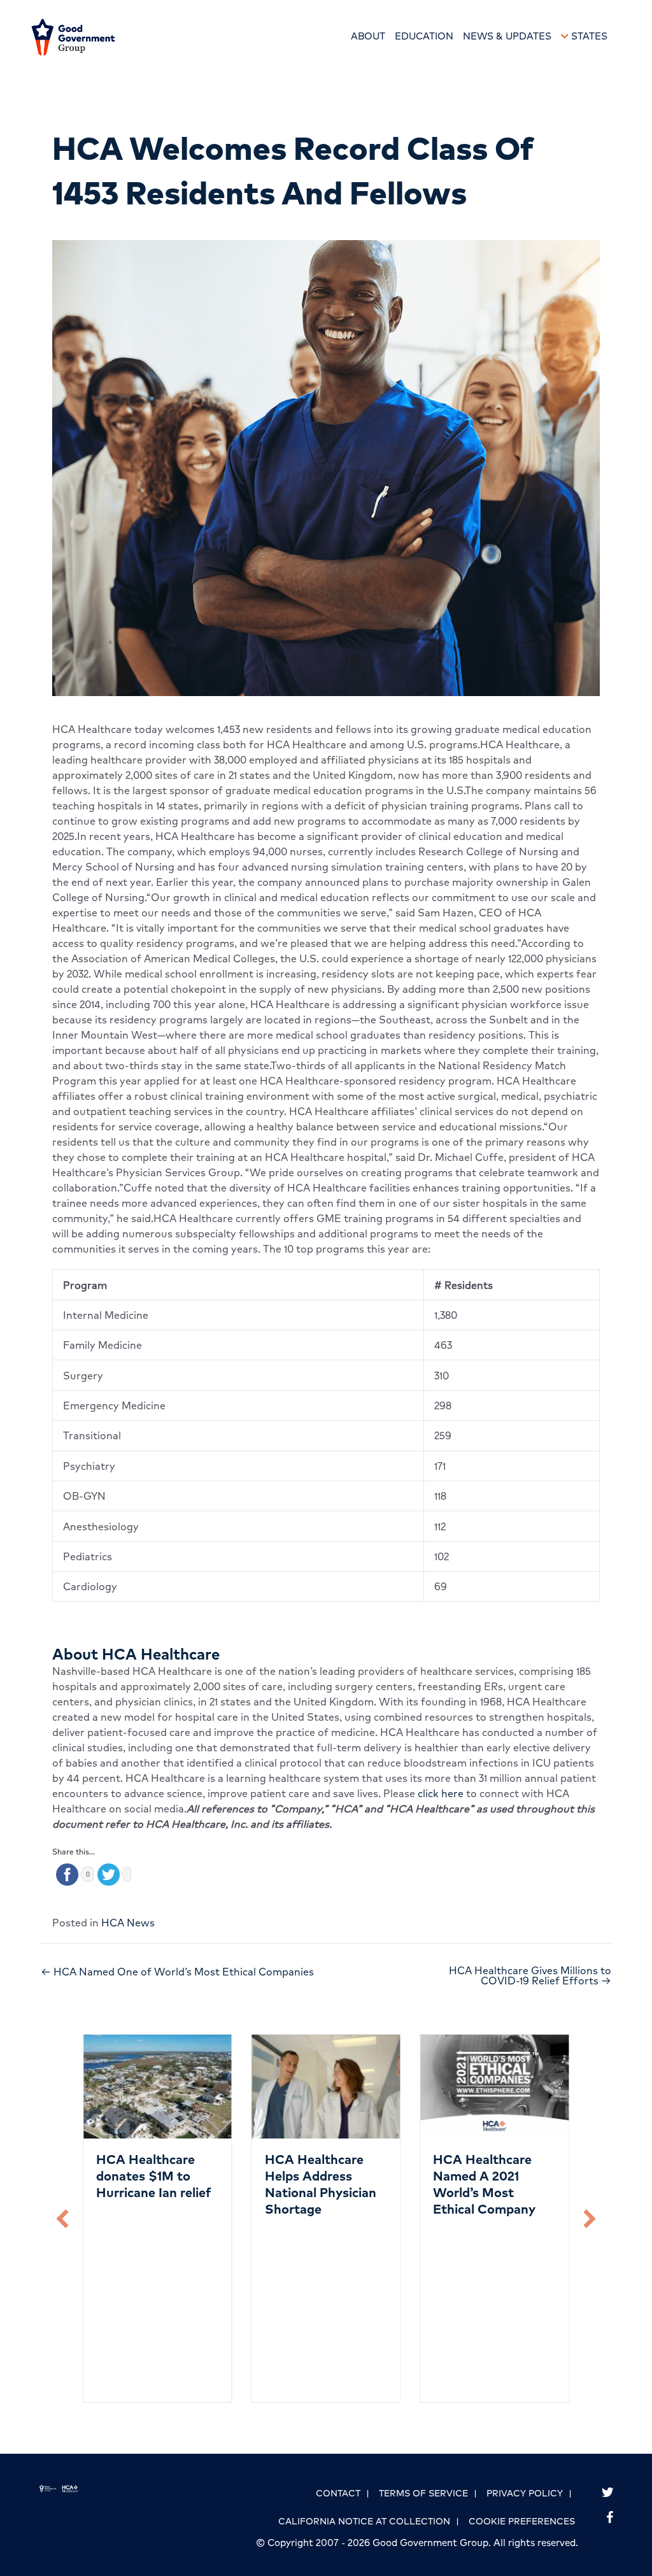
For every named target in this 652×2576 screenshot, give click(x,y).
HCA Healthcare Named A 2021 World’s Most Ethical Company (484, 2184)
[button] (62, 2219)
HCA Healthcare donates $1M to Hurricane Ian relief (153, 2176)
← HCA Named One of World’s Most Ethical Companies (177, 1972)
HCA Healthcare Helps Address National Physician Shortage (321, 2184)
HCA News (128, 1923)
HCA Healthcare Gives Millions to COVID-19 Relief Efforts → (530, 1975)
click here (441, 1793)
